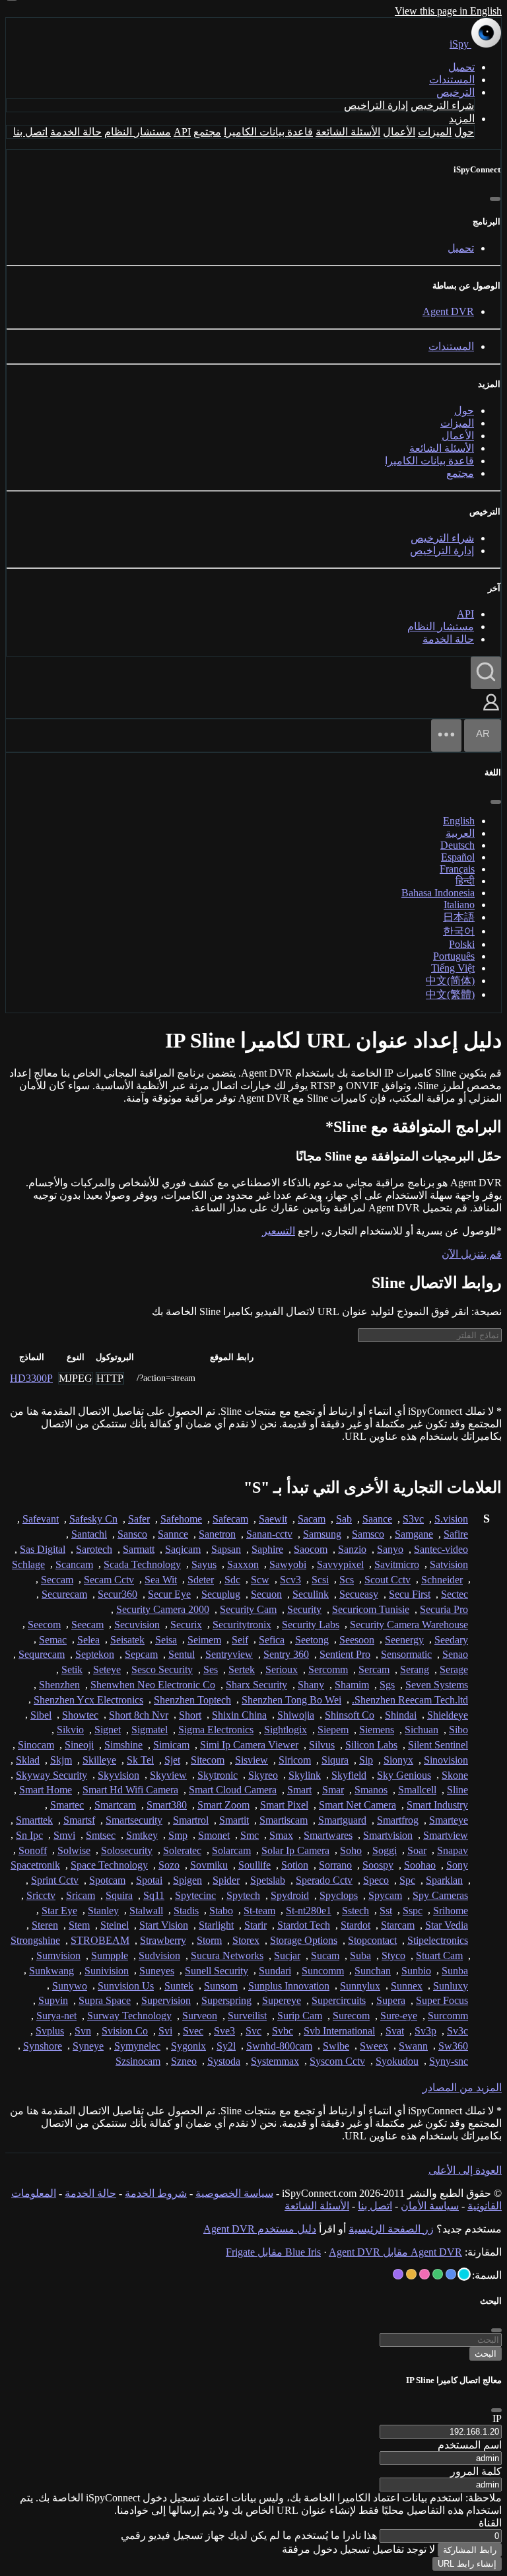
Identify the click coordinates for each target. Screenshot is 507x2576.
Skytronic (218, 1775)
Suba (360, 1955)
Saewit (273, 1519)
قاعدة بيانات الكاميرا (268, 132)
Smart (299, 1790)
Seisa (166, 1640)
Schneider (442, 1580)
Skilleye (99, 1760)
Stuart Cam (439, 1955)
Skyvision (118, 1775)
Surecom (351, 2016)
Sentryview (229, 1654)
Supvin (53, 2000)
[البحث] (486, 673)
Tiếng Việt (453, 968)
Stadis (186, 1911)
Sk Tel (140, 1760)
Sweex (374, 2046)
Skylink (305, 1775)
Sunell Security (217, 1971)
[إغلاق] (495, 199)
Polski (462, 944)
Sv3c (457, 2031)
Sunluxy (451, 1986)
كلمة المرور (476, 2471)
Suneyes (157, 1971)
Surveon (200, 2016)
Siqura (335, 1760)
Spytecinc (195, 1895)
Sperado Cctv (324, 1880)
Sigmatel (150, 1730)
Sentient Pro (345, 1654)
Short (190, 1715)
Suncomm (323, 1971)
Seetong (312, 1640)
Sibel (41, 1715)
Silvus (322, 1745)
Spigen (187, 1880)
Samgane (414, 1534)
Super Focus (442, 2000)
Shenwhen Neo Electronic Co (153, 1685)
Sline (457, 1790)
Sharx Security (256, 1685)
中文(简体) (450, 981)
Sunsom (221, 1986)
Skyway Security (51, 1775)
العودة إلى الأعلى (465, 2170)
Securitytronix (242, 1625)
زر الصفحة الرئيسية (391, 2229)
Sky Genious (404, 1775)
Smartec (67, 1805)
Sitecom (208, 1760)
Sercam (374, 1669)
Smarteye (449, 1820)
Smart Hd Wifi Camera (130, 1790)
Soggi (385, 1850)
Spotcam (107, 1880)
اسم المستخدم (470, 2445)
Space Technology (109, 1865)
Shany (311, 1685)
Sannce (173, 1534)
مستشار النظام (138, 132)
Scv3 (290, 1580)
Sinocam (36, 1745)
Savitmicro (397, 1564)
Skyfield (349, 1775)
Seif (240, 1640)
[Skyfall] (438, 2274)
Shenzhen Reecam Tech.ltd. (410, 1700)
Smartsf (79, 1820)
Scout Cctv (388, 1580)
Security (304, 1609)
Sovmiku (209, 1865)
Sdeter (201, 1580)
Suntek (179, 1986)
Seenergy (404, 1640)
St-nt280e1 (309, 1911)
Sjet (172, 1760)
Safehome (181, 1519)
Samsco (368, 1534)
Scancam (74, 1564)
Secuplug (221, 1594)
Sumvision (58, 1955)
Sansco (132, 1534)
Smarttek (34, 1820)
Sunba (455, 1971)
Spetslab (268, 1880)
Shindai (401, 1715)
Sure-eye (399, 2016)
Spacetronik (35, 1865)
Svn (83, 2031)
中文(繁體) (450, 994)
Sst (386, 1911)
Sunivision (107, 1971)
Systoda (224, 2061)
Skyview (168, 1775)
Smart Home (46, 1790)
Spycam (385, 1895)
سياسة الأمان (430, 2206)
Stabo (221, 1911)
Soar (417, 1850)
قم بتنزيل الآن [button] (472, 1254)
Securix (186, 1625)
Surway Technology (129, 2016)
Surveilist (247, 2016)
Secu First (410, 1594)
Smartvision (388, 1835)
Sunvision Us (126, 1986)
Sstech (355, 1911)
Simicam (171, 1745)
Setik (72, 1669)
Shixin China (239, 1715)
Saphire (267, 1549)
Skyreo (263, 1775)
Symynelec (137, 2046)
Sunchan (373, 1971)
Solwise (74, 1850)
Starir (255, 1925)
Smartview (446, 1835)
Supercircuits (339, 2000)
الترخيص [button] (456, 92)
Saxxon (243, 1564)
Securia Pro (444, 1609)
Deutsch (457, 845)
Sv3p (425, 2031)
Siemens (377, 1730)
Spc (407, 1880)
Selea (88, 1640)
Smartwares (328, 1835)
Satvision (449, 1564)
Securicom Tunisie (371, 1609)
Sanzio (352, 1549)
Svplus (50, 2031)
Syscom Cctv (337, 2061)
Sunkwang (51, 1971)
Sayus (204, 1564)
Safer (139, 1519)
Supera (391, 2000)
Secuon (266, 1594)
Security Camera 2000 (163, 1609)
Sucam (325, 1955)
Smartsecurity (134, 1820)
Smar (333, 1790)
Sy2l (226, 2046)
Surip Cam (300, 2016)
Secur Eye (169, 1594)
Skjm (61, 1760)
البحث (486, 2354)
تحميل (461, 67)
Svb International (339, 2031)
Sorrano (335, 1865)
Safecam (230, 1519)
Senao (455, 1654)
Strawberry (163, 1940)
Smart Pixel (284, 1805)
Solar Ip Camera (295, 1850)
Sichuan (422, 1730)
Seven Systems (437, 1685)
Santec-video (441, 1549)
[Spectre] (464, 2274)
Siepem (333, 1730)
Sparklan (444, 1880)
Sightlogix (286, 1730)
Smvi (64, 1835)
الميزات (435, 132)
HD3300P (31, 1378)
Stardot (355, 1925)
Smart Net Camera (357, 1805)
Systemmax (275, 2061)
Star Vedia (447, 1925)
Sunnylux (360, 1986)
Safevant (41, 1519)
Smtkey (142, 1835)
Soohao (420, 1865)
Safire (456, 1534)
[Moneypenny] (424, 2274)
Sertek (242, 1669)
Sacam (312, 1519)
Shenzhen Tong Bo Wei (291, 1700)
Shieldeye (448, 1715)
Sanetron (217, 1534)
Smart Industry (437, 1805)
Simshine (123, 1745)
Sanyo (390, 1549)
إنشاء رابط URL (467, 2564)
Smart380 (167, 1805)
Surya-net (56, 2016)
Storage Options (304, 1940)
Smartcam (115, 1805)
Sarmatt (139, 1549)
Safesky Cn (93, 1519)
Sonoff (33, 1850)
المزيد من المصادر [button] (462, 2088)
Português (454, 956)
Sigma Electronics (216, 1730)
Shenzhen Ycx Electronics (88, 1700)
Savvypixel (340, 1564)
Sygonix (188, 2046)
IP (497, 2418)
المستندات (452, 80)
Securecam (64, 1594)
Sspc (413, 1911)
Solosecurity (127, 1850)
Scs (347, 1580)
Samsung (322, 1534)
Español (458, 857)
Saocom (311, 1549)
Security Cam (248, 1609)
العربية (460, 833)
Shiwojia (296, 1715)
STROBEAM (100, 1940)
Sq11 (154, 1895)
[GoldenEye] (411, 2274)
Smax (281, 1835)
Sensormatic (406, 1654)
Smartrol (191, 1820)
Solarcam (231, 1850)
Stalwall (146, 1911)
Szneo (184, 2061)
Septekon (95, 1654)
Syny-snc (449, 2061)
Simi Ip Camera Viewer (249, 1745)
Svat (395, 2031)
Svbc (283, 2031)
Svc (253, 2031)
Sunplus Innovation (289, 1986)
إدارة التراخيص (376, 105)
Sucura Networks (227, 1955)
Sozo (169, 1865)
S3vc (413, 1519)
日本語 (459, 917)
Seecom (44, 1625)
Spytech (243, 1895)
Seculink (311, 1594)
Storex (246, 1940)
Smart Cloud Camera (233, 1790)
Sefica (272, 1640)
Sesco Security (162, 1669)
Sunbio (416, 1971)
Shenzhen (59, 1685)
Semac (53, 1640)
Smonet (214, 1835)
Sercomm (328, 1669)
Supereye (282, 2000)
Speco (376, 1880)
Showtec (80, 1715)
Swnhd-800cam (279, 2046)
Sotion (295, 1865)
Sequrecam (42, 1654)
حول (464, 132)
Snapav (453, 1850)
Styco (393, 1955)
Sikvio (70, 1730)
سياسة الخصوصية (234, 2193)
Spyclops (339, 1895)
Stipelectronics (438, 1940)
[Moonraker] (451, 2274)
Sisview (252, 1760)
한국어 (459, 931)
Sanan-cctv (269, 1534)
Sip (366, 1760)
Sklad (28, 1760)
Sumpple (110, 1955)
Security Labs (311, 1625)
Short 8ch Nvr (139, 1715)
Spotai (149, 1880)
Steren (45, 1925)
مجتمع (207, 132)
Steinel (115, 1925)
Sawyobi (288, 1564)
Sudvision (159, 1955)
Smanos (371, 1790)
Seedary (451, 1640)
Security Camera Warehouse (409, 1625)
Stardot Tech (304, 1925)
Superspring (226, 2000)
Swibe (336, 2046)
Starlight (216, 1925)
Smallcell (417, 1790)
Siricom (295, 1760)
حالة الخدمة (76, 132)
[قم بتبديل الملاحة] (446, 735)
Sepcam (141, 1654)
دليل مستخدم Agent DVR (260, 2229)
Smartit (234, 1820)
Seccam (57, 1580)
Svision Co (125, 2031)
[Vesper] (398, 2274)
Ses (211, 1669)
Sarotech (94, 1549)
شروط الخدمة (156, 2193)
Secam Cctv (109, 1580)
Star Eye (59, 1911)
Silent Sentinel (438, 1745)
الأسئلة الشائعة (348, 132)
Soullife (254, 1865)
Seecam (87, 1625)
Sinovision (446, 1760)
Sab (344, 1519)
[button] (491, 712)
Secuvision (137, 1625)
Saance (377, 1519)
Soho (351, 1850)
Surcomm (448, 2016)
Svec (193, 2031)
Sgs (387, 1685)
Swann (413, 2046)
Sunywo (70, 1986)
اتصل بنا (30, 132)
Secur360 (118, 1594)
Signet (108, 1730)
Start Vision (164, 1925)
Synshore (43, 2046)
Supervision (166, 2000)
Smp (178, 1835)
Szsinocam (138, 2061)
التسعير (279, 1231)
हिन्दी (465, 881)
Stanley (103, 1911)
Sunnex (407, 1986)
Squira (119, 1895)
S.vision (451, 1519)
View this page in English (448, 11)
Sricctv (41, 1895)
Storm (209, 1940)
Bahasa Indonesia (438, 893)
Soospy (378, 1865)
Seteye (107, 1669)
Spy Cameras (440, 1895)
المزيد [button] (462, 119)
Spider (226, 1880)
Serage (454, 1669)
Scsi (320, 1580)
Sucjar (287, 1955)
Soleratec (182, 1850)
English (459, 821)
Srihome (451, 1911)
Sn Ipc (29, 1835)
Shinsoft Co (350, 1715)
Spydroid (290, 1895)
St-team (259, 1911)
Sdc (232, 1580)
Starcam (398, 1925)
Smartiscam (284, 1820)
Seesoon (357, 1640)
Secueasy (359, 1594)
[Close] (496, 2410)
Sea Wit (161, 1580)
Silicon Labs (371, 1745)
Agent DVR (448, 311)
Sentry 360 (286, 1654)
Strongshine (35, 1940)
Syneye (88, 2046)
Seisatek (127, 1640)
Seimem (204, 1640)
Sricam (81, 1895)
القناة (490, 2523)
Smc (250, 1835)
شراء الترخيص (442, 105)
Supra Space (105, 2000)
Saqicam (183, 1549)
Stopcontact (372, 1940)
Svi (165, 2031)
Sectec (455, 1594)
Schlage (28, 1564)
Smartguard (342, 1820)
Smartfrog (398, 1820)
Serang (415, 1669)
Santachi (89, 1534)
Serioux (282, 1669)
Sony (457, 1865)
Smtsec (101, 1835)
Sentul (182, 1654)
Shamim (352, 1685)
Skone (455, 1775)
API (182, 132)
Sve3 (224, 2031)
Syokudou (397, 2061)
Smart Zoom (223, 1805)
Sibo (458, 1730)
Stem (79, 1925)
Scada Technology (142, 1564)
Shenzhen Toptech (192, 1700)
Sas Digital (43, 1549)
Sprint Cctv (55, 1880)
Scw (260, 1580)
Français (457, 869)
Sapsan (226, 1549)
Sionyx (398, 1760)
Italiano (459, 905)
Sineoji (79, 1745)
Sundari (275, 1971)
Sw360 (453, 2046)
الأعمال (399, 132)
